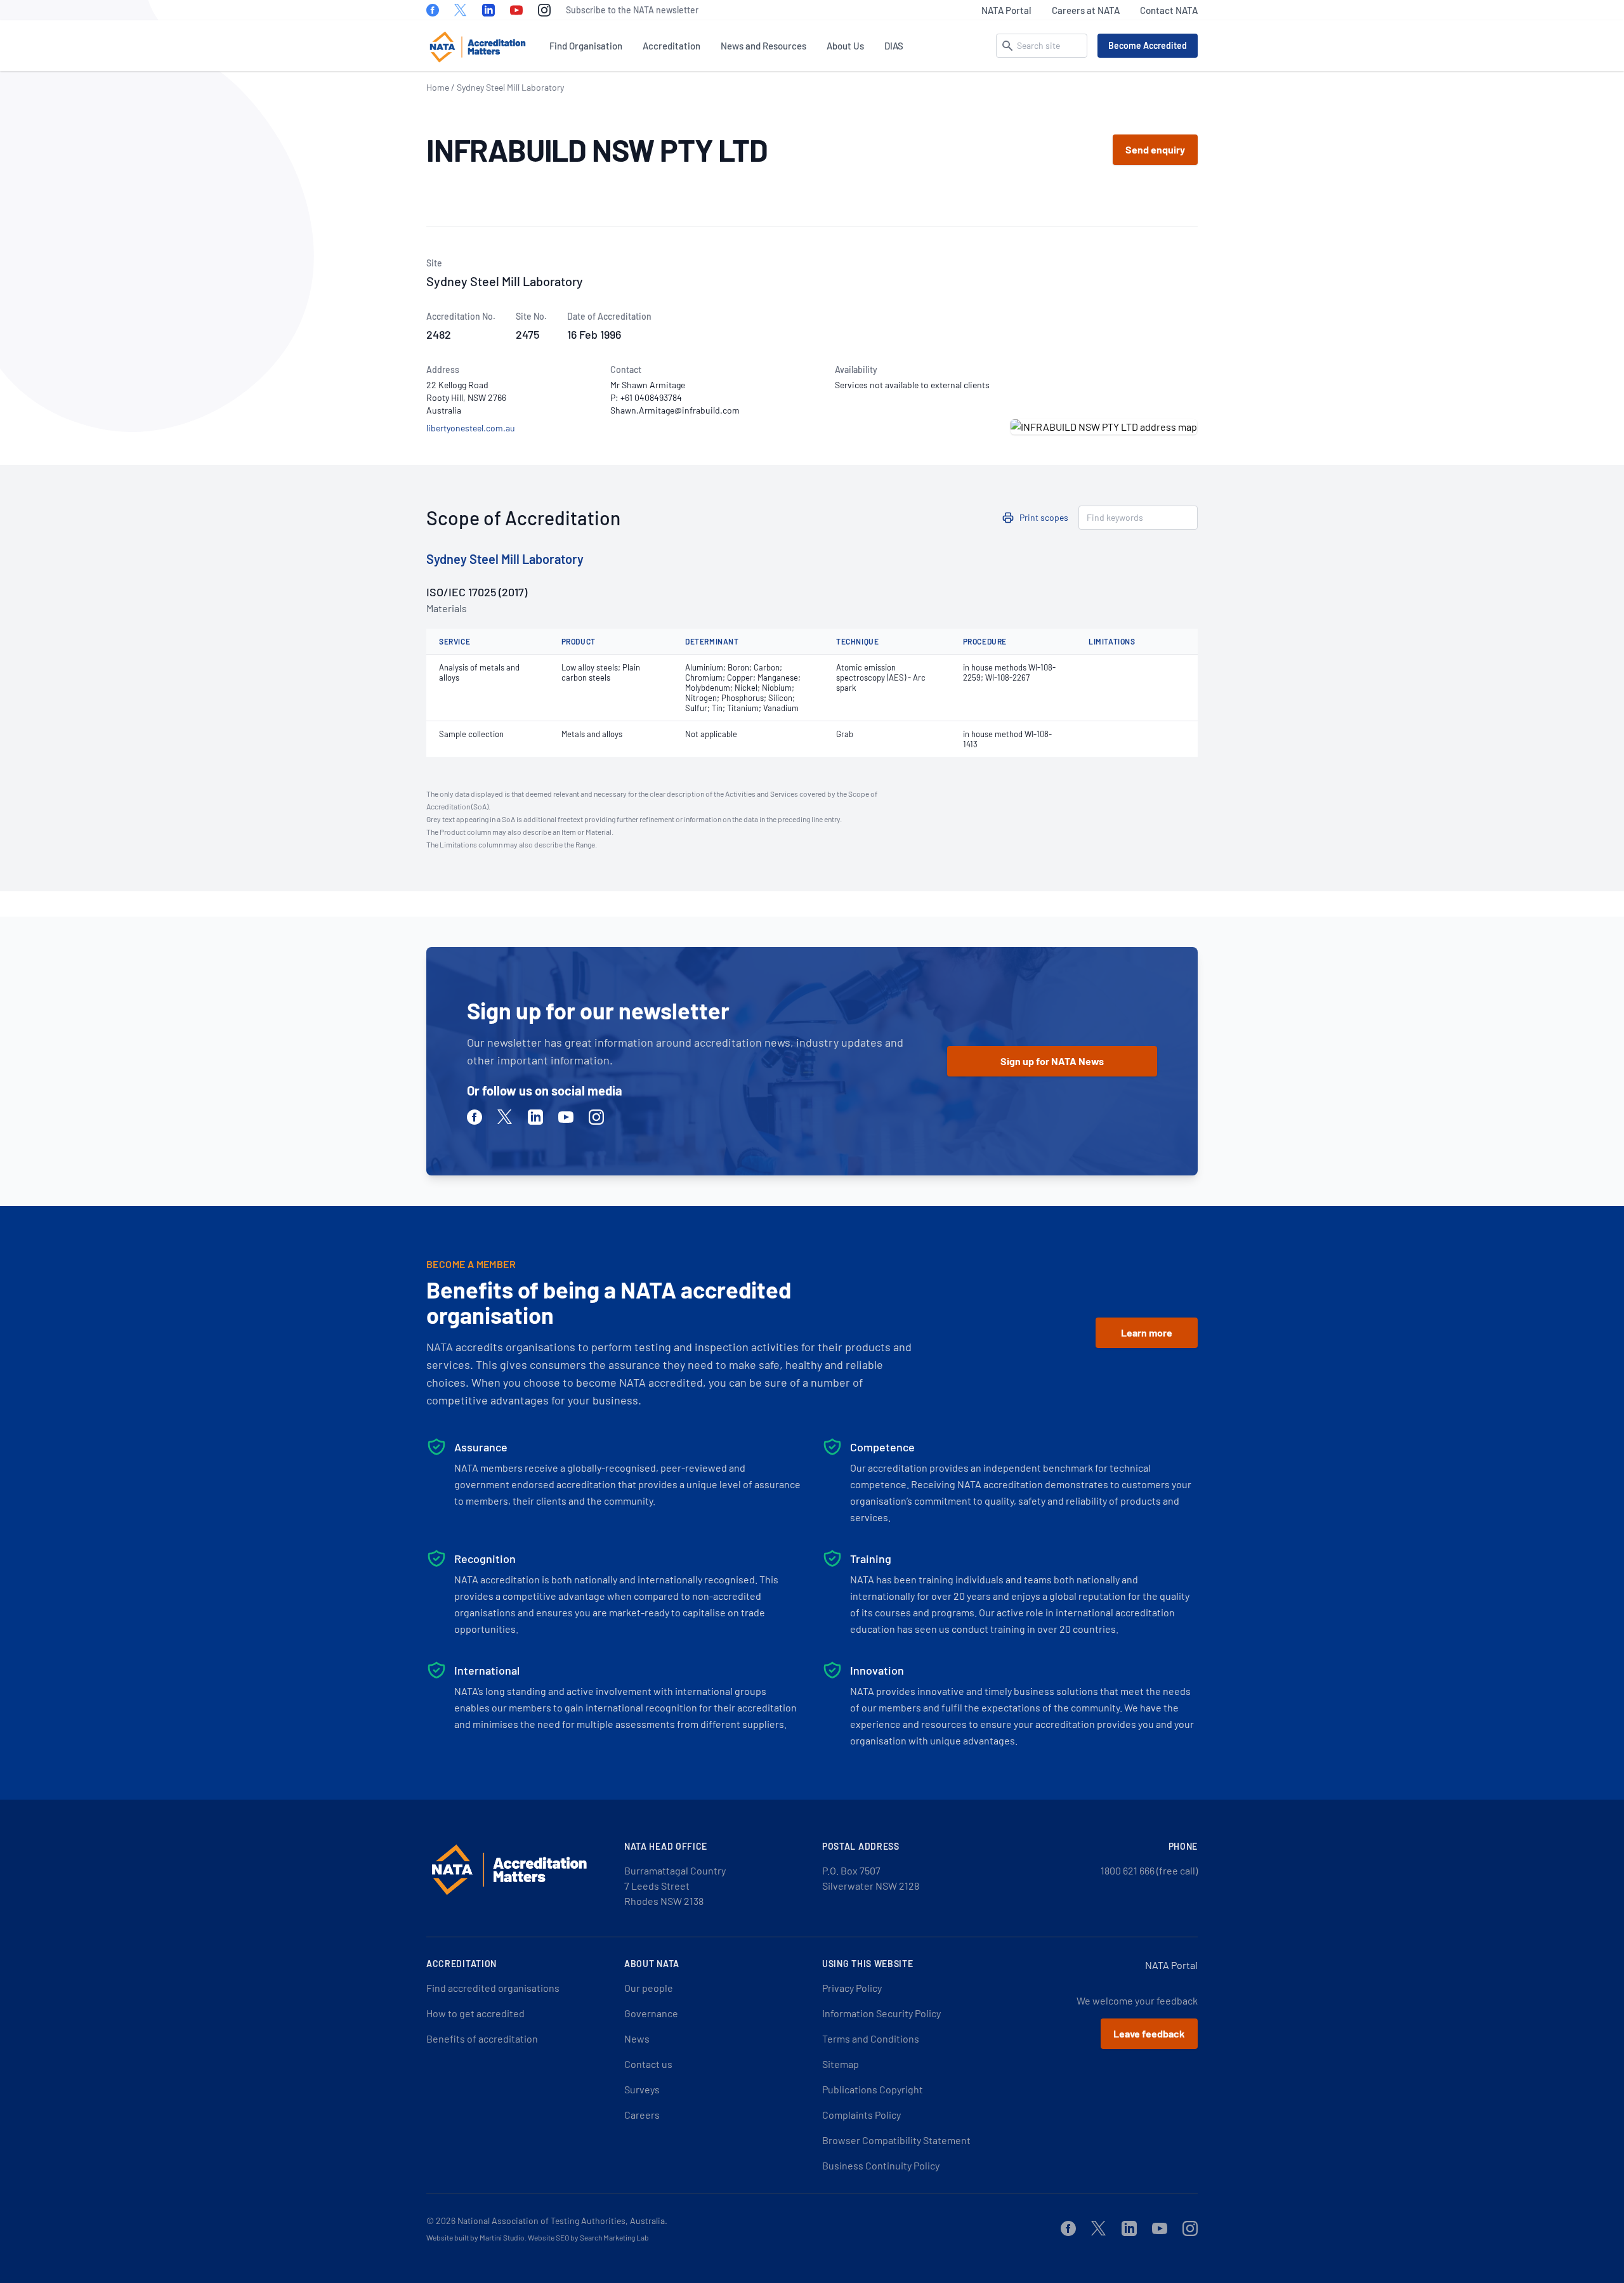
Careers (642, 2115)
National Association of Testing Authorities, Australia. (562, 2221)
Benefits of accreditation (482, 2038)
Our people (649, 1988)
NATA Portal (1006, 10)
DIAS (894, 46)
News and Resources (763, 46)
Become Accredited (1148, 45)
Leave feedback (1149, 2033)
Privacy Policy (852, 1988)
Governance (651, 2013)
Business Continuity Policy (881, 2165)
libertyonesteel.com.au (471, 428)
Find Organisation (586, 46)
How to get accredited (475, 2013)
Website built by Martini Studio (475, 2237)
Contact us (648, 2064)
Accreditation (671, 46)
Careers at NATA (1086, 10)
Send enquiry (1155, 149)
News (637, 2038)
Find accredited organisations (493, 1988)
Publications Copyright (873, 2089)
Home (438, 87)
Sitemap (841, 2064)
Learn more (1147, 1332)
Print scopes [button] (1044, 517)
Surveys (642, 2089)
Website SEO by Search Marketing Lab (588, 2237)
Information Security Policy (881, 2013)
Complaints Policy (861, 2115)
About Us (845, 46)
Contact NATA (1169, 10)
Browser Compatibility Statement (896, 2140)
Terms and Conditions (871, 2038)
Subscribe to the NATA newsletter (632, 10)
